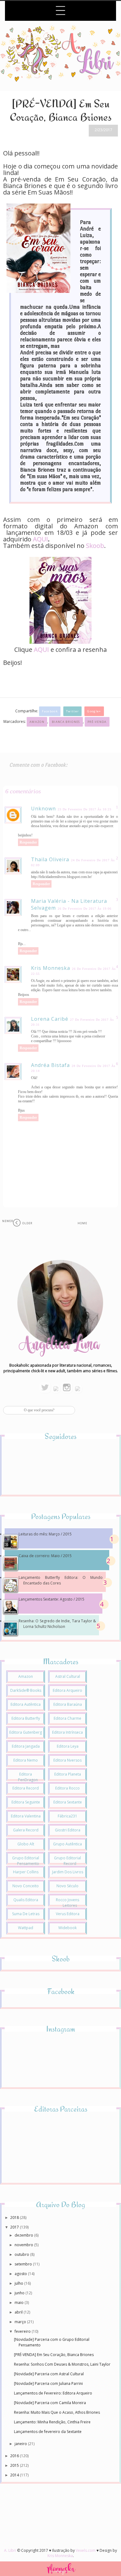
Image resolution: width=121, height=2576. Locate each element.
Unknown (43, 809)
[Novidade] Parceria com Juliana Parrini (48, 2383)
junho (20, 2293)
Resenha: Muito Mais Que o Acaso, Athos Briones (57, 2412)
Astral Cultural (68, 1676)
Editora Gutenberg (26, 1732)
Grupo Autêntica (67, 1844)
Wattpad (26, 1928)
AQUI (40, 539)
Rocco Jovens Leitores (67, 1903)
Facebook (50, 711)
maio (20, 2303)
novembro (24, 2245)
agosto (21, 2274)
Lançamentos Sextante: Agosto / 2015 (52, 1599)
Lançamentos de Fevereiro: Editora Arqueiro (53, 2393)
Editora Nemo (26, 1760)
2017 (15, 2227)
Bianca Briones (66, 722)
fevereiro (23, 2331)
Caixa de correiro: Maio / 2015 (45, 1556)
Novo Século (67, 1886)
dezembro (24, 2235)
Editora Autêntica (26, 1704)
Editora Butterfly (26, 1718)
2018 (15, 2218)
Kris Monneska (51, 968)
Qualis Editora (26, 1900)
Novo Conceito (26, 1886)
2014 (15, 2475)
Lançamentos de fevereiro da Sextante (48, 2432)
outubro (22, 2254)
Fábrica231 (67, 1816)
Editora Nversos (67, 1760)
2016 (15, 2456)
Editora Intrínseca (67, 1732)
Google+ (94, 711)
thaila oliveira (50, 859)
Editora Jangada (26, 1746)
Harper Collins (26, 1872)
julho (19, 2283)
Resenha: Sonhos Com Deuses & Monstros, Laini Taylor (62, 2364)
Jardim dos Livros (68, 1872)
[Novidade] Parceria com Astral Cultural (49, 2374)
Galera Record (26, 1830)
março (21, 2322)
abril (19, 2312)
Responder (28, 842)
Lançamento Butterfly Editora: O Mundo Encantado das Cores (61, 1580)
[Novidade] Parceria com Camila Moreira (50, 2403)
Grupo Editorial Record (67, 1861)
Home (82, 1223)
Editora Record (26, 1788)
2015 (15, 2465)
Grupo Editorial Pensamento (26, 1861)
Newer (8, 1221)
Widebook (67, 1928)
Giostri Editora (68, 1830)
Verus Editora (68, 1914)
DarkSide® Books (26, 1690)
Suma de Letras (26, 1914)
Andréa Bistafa (50, 1065)
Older (27, 1223)
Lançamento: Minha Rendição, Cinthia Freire (52, 2422)
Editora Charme (67, 1718)
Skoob (95, 546)
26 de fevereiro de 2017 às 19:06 (85, 909)
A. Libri (10, 2550)
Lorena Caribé (50, 1019)
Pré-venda (97, 722)
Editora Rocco (67, 1788)
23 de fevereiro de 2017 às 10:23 (85, 809)
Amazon (37, 722)
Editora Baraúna (68, 1704)
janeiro (21, 2444)
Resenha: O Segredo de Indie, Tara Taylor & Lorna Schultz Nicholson (57, 1624)
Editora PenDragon (28, 1777)
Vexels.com (86, 2550)
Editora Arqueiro (67, 1690)
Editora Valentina (26, 1816)
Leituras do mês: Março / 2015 (45, 1534)
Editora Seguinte (26, 1802)
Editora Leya (68, 1746)
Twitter (72, 711)
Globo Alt (26, 1844)
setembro (24, 2264)
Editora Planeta (68, 1774)
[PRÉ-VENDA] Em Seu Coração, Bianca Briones (54, 2355)
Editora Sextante (68, 1802)
